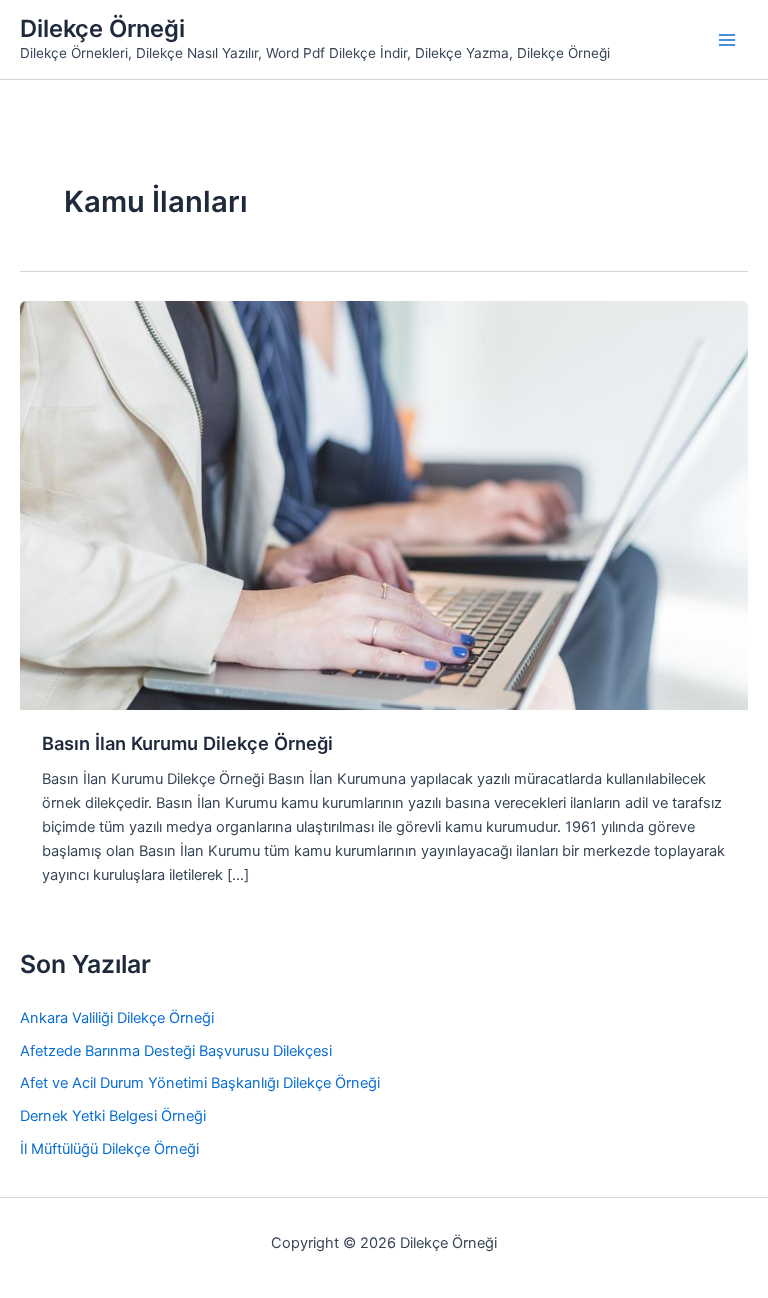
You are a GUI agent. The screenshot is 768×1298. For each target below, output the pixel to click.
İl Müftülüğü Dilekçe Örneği (109, 1149)
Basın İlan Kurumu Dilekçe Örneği (187, 743)
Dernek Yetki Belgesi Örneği (113, 1116)
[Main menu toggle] (727, 40)
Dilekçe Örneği (102, 28)
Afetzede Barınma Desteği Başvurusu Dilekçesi (176, 1051)
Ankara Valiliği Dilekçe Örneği (117, 1018)
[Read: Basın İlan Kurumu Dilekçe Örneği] (384, 505)
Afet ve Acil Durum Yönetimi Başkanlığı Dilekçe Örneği (200, 1083)
